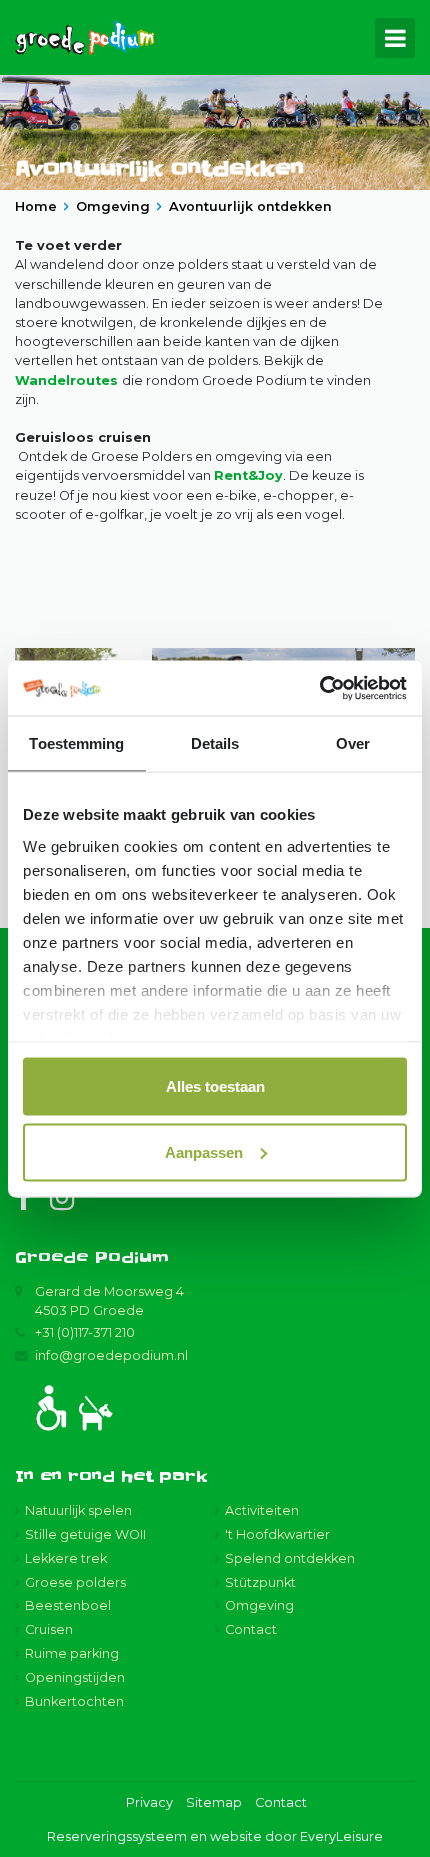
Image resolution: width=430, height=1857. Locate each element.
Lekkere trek (66, 1558)
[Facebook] (23, 1198)
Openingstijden (75, 1677)
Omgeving (259, 1605)
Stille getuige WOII (85, 1534)
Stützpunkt (260, 1582)
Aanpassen (204, 1151)
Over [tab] (353, 743)
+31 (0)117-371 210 (85, 1332)
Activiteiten (262, 1510)
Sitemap (214, 1802)
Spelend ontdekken (290, 1558)
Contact (251, 1629)
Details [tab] (215, 743)
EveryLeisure (341, 1836)
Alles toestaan (215, 1086)
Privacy (149, 1802)
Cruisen (49, 1629)
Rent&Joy (248, 475)
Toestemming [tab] (76, 743)
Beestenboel (68, 1605)
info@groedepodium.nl (111, 1355)
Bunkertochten (74, 1701)
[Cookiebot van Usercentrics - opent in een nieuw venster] (319, 688)
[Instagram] (62, 1198)
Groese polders (75, 1582)
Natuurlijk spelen (78, 1510)
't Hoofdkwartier (277, 1534)
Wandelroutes (68, 380)
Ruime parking (72, 1653)
